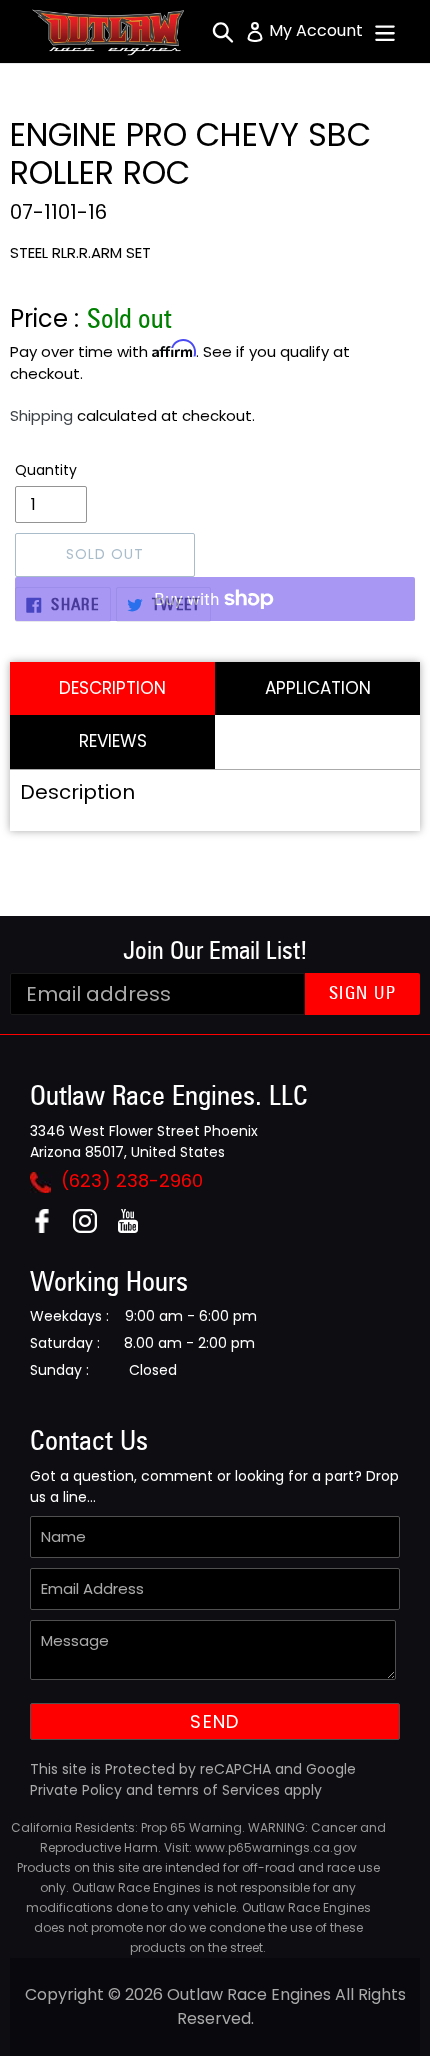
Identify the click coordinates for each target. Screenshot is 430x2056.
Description (112, 688)
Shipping (41, 415)
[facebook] (49, 1227)
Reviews (113, 741)
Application (318, 688)
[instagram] (92, 1227)
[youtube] (135, 1227)
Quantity (46, 470)
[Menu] (385, 31)
